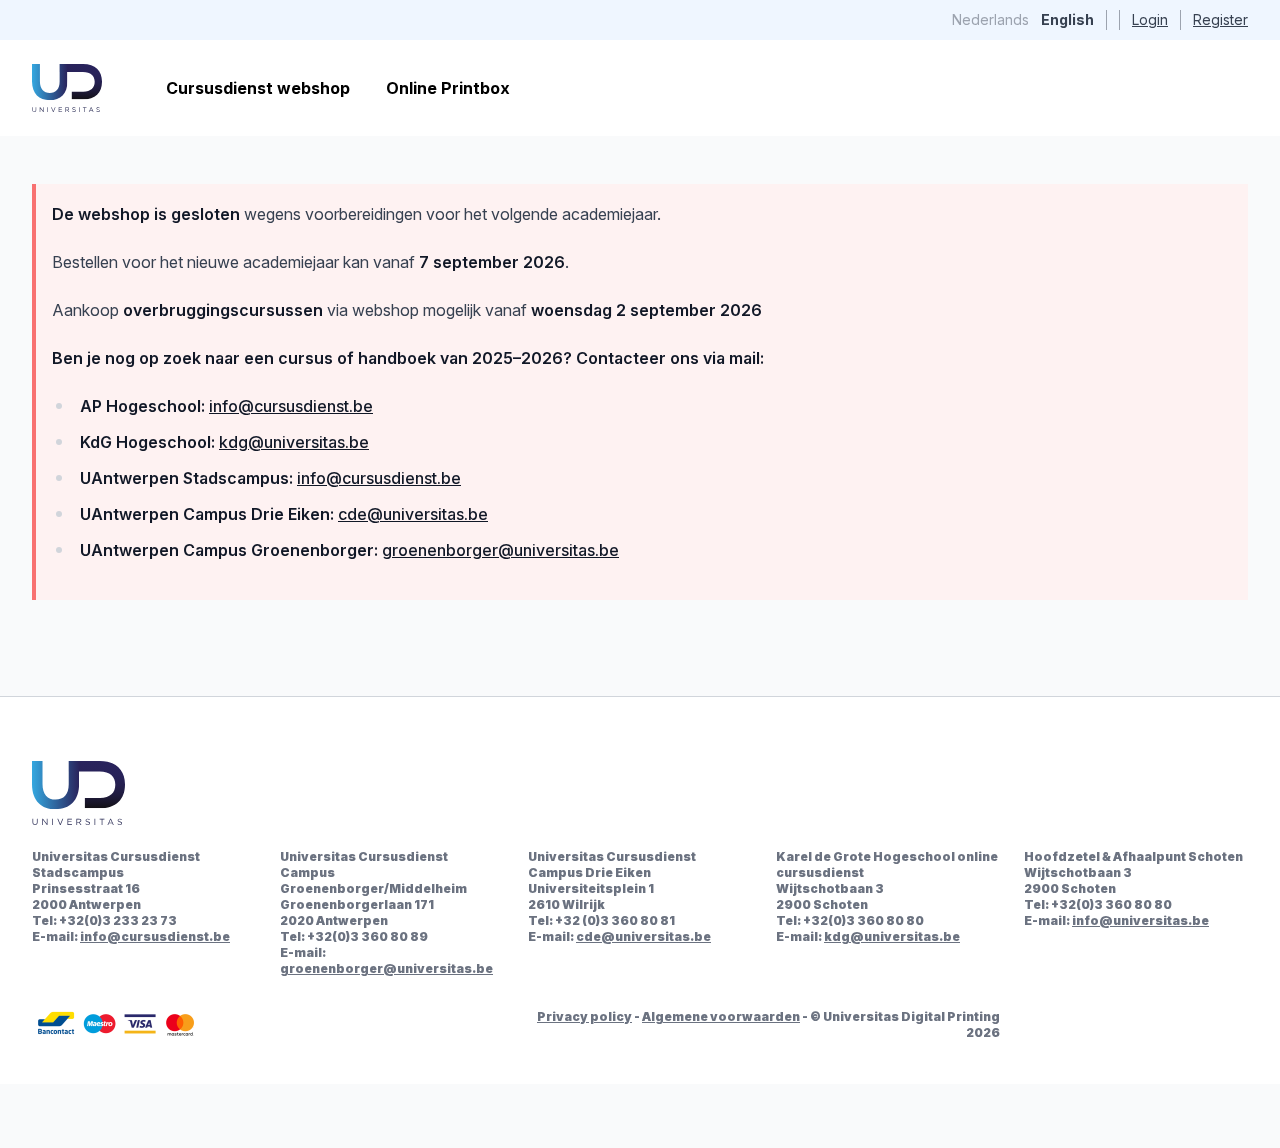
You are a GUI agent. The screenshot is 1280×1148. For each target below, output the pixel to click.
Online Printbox (448, 88)
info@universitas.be (1140, 920)
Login (1150, 19)
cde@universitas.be (413, 514)
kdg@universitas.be (294, 442)
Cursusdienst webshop (258, 88)
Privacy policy (584, 1016)
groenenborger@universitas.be (500, 550)
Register (1220, 19)
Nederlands (990, 19)
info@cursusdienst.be (291, 406)
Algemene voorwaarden (721, 1016)
